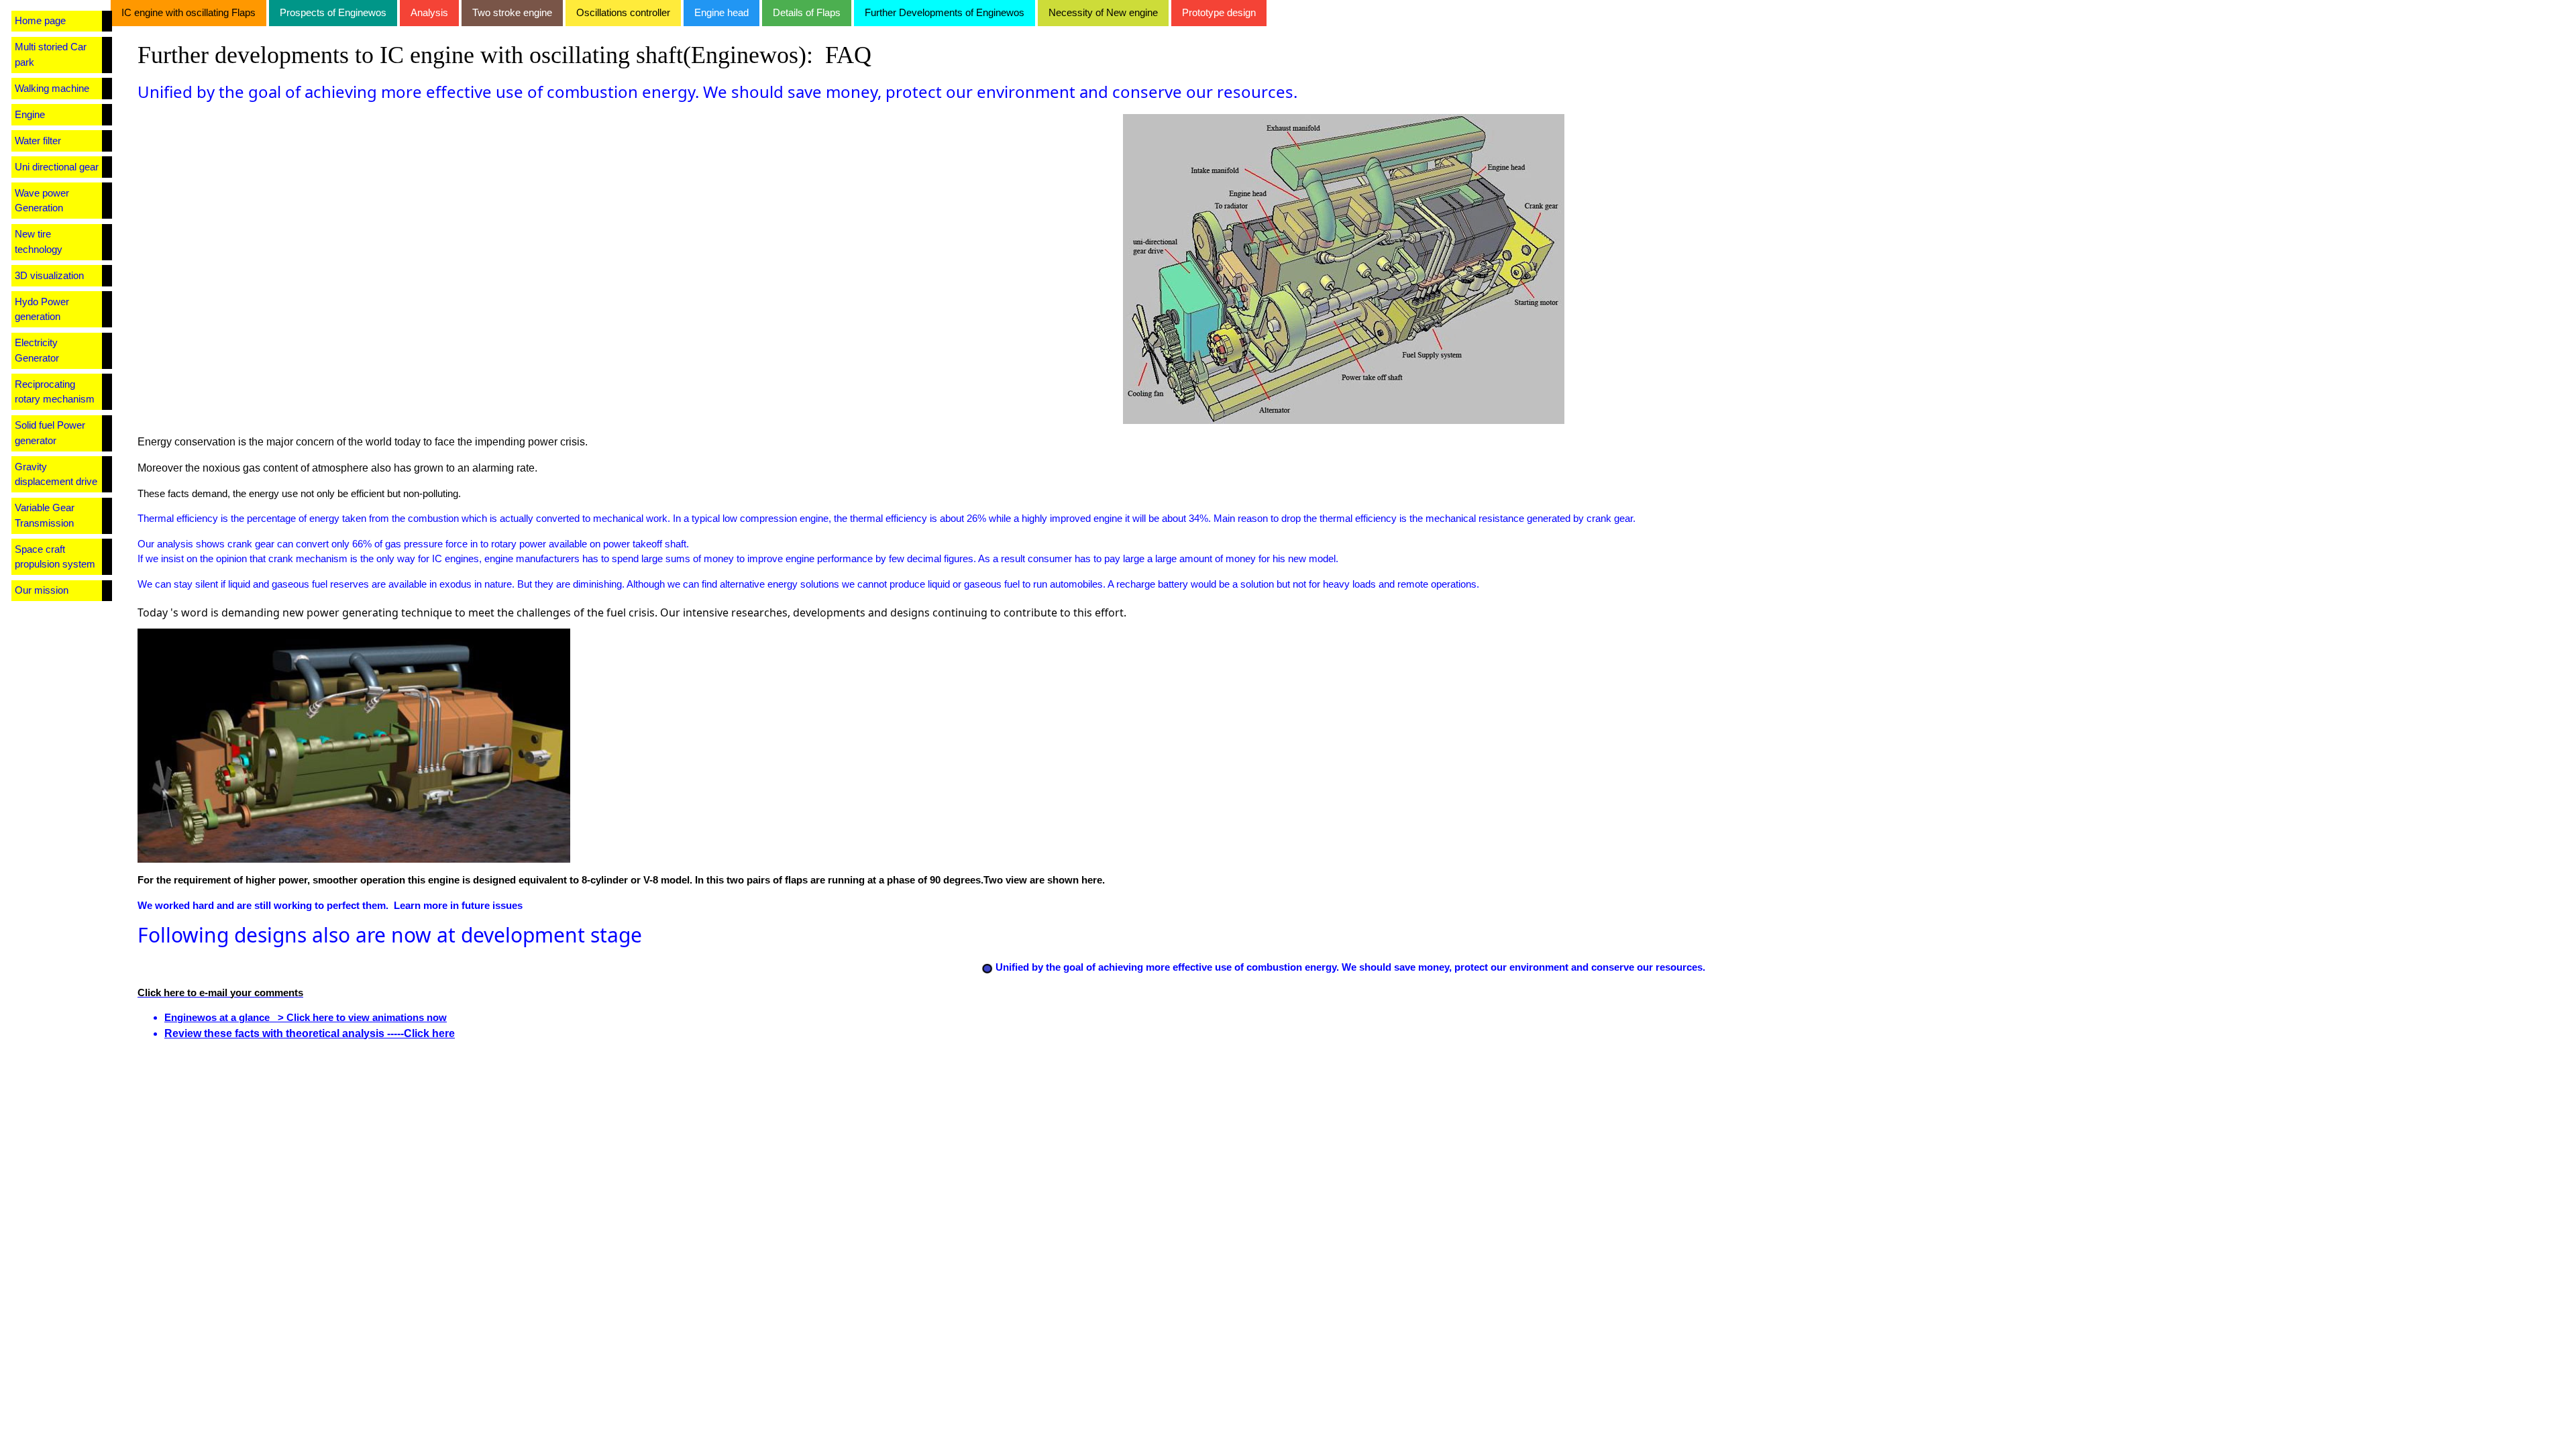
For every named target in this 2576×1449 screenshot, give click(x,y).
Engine (30, 114)
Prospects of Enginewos (333, 12)
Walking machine (52, 88)
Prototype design (1219, 12)
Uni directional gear (57, 167)
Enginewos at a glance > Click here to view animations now (306, 1017)
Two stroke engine (512, 12)
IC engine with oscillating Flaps (189, 12)
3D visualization (49, 275)
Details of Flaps (807, 12)
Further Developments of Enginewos (945, 12)
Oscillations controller (623, 12)
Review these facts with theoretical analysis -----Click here (310, 1033)
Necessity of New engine (1103, 12)
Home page (40, 20)
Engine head (721, 12)
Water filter (38, 141)
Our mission (42, 590)
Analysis (429, 12)
